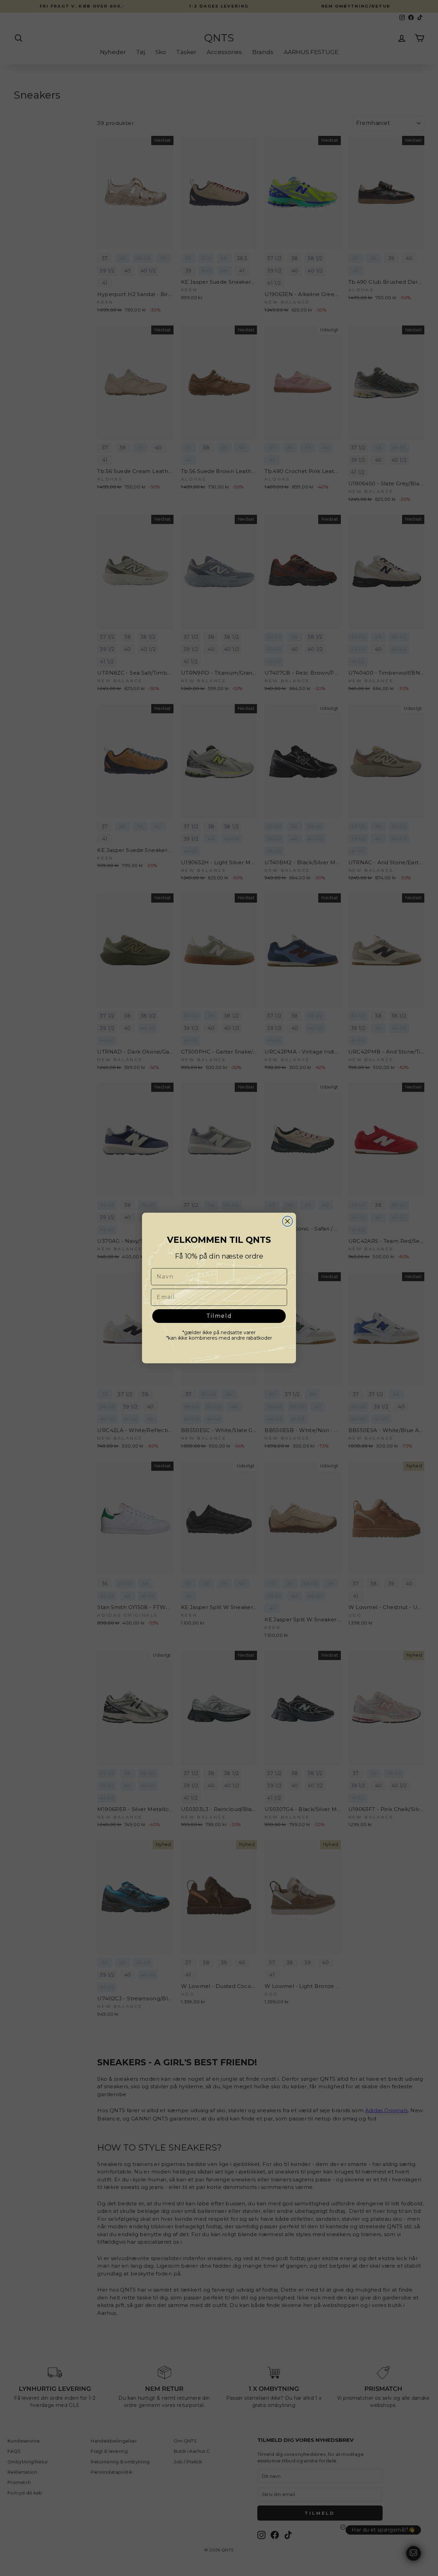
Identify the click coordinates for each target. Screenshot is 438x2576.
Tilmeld (219, 1316)
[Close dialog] (287, 1221)
